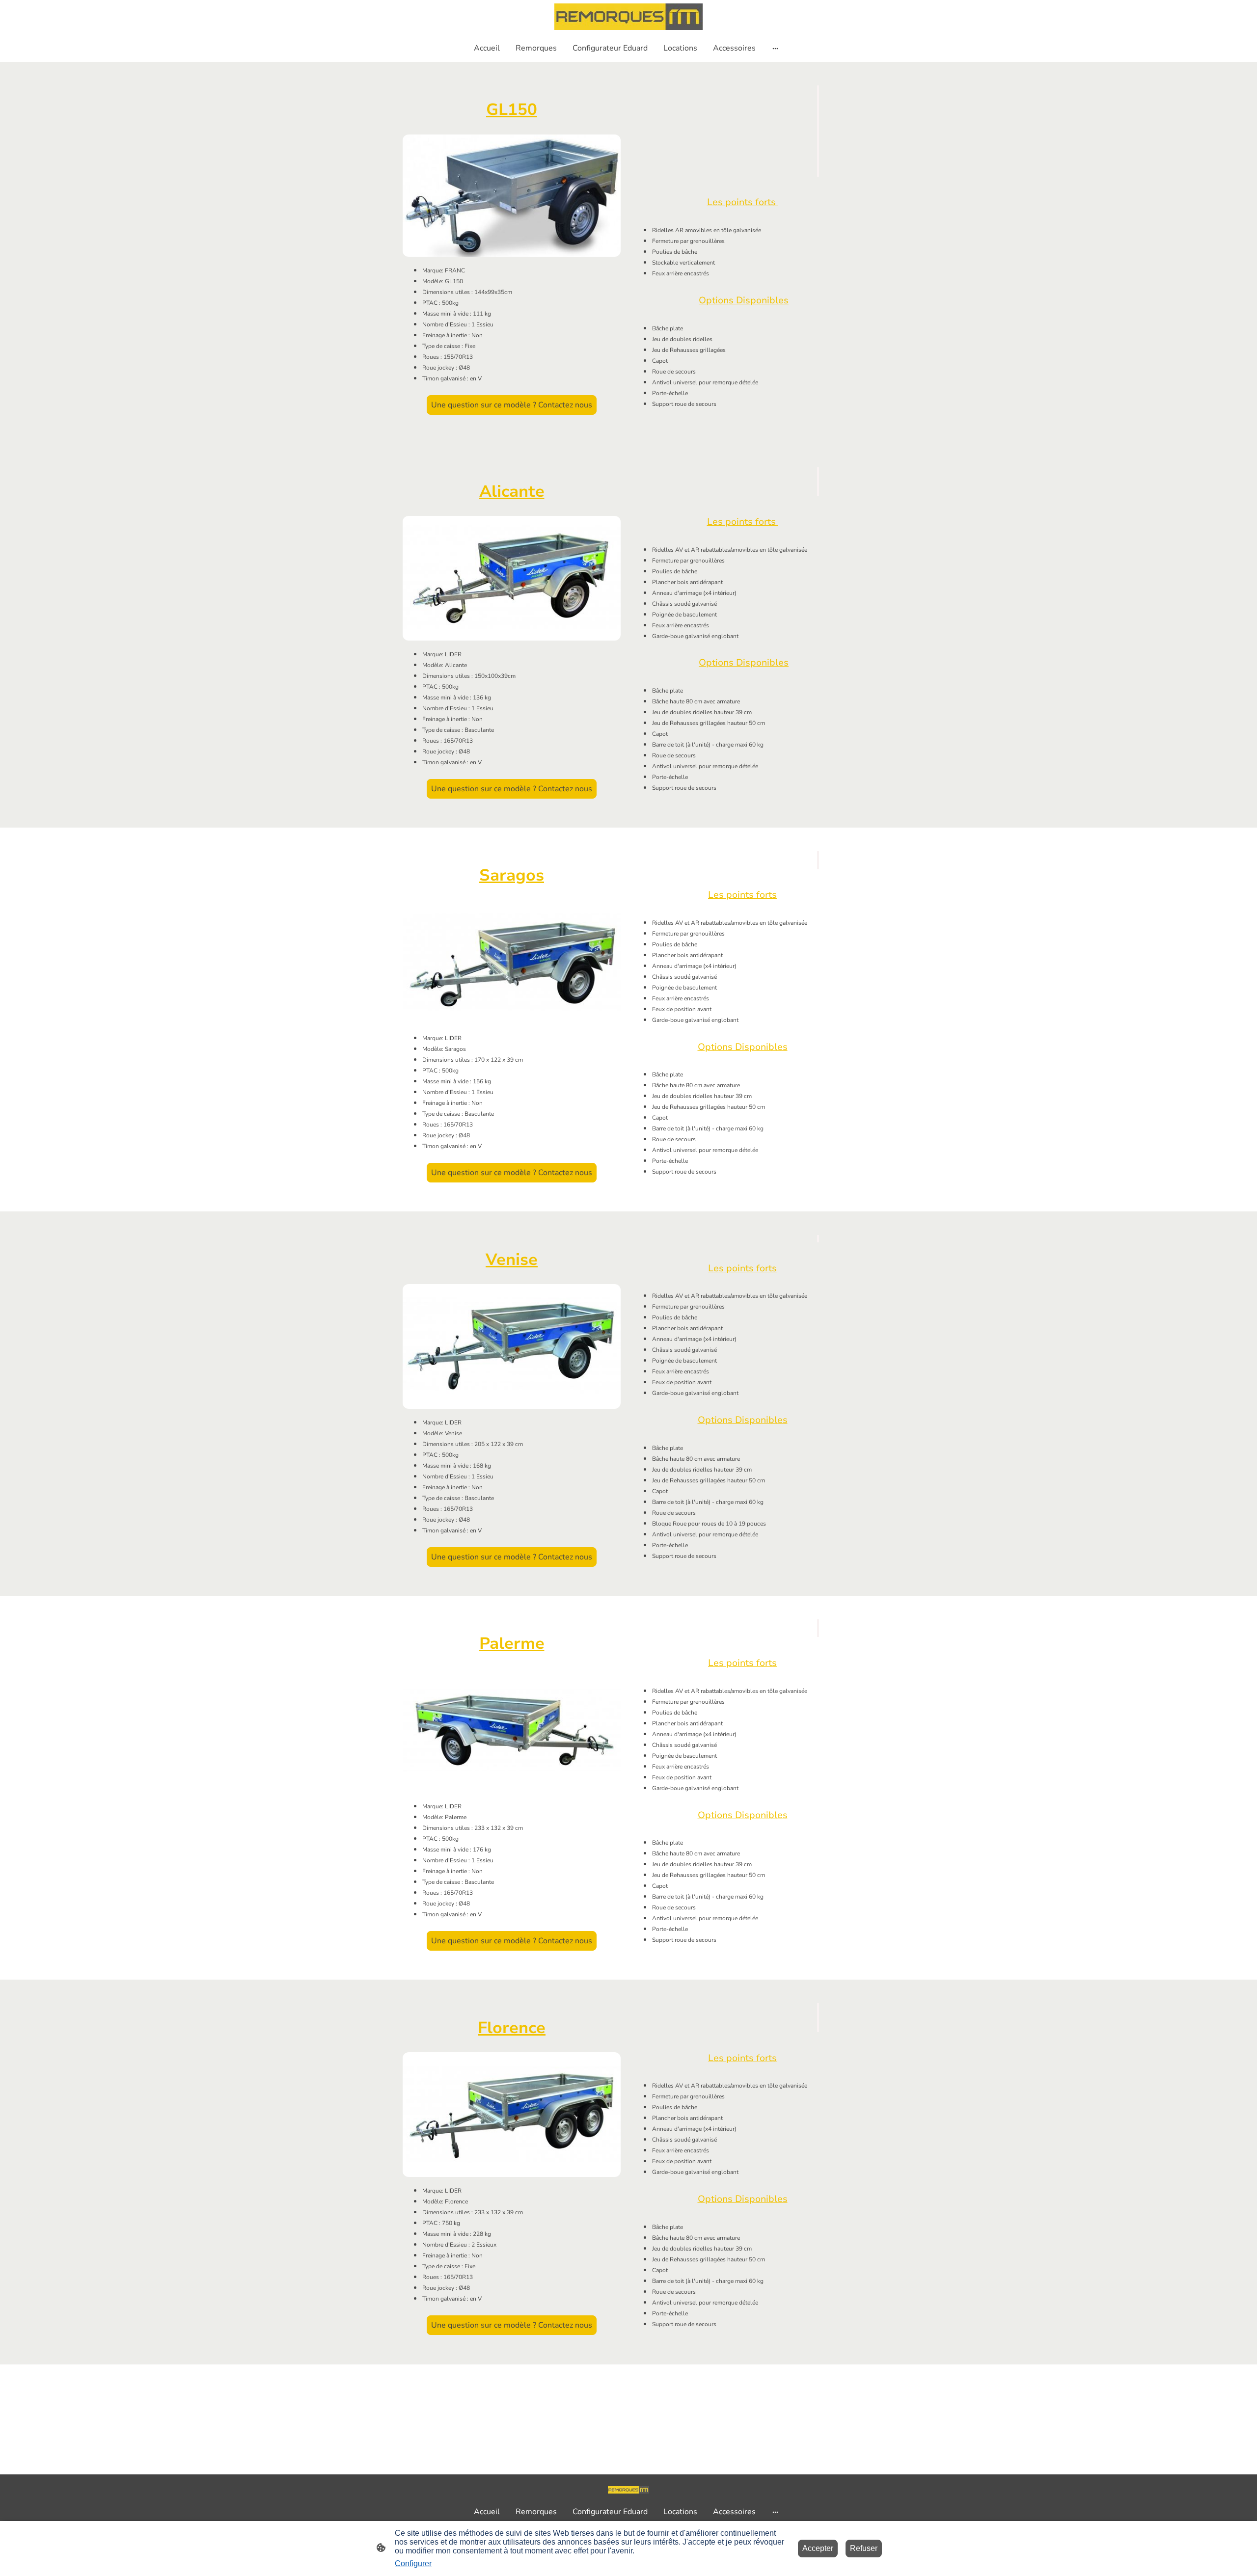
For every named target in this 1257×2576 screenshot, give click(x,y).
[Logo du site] (628, 17)
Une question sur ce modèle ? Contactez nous (512, 405)
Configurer (413, 2563)
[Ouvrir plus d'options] (775, 48)
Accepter (818, 2548)
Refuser (864, 2548)
